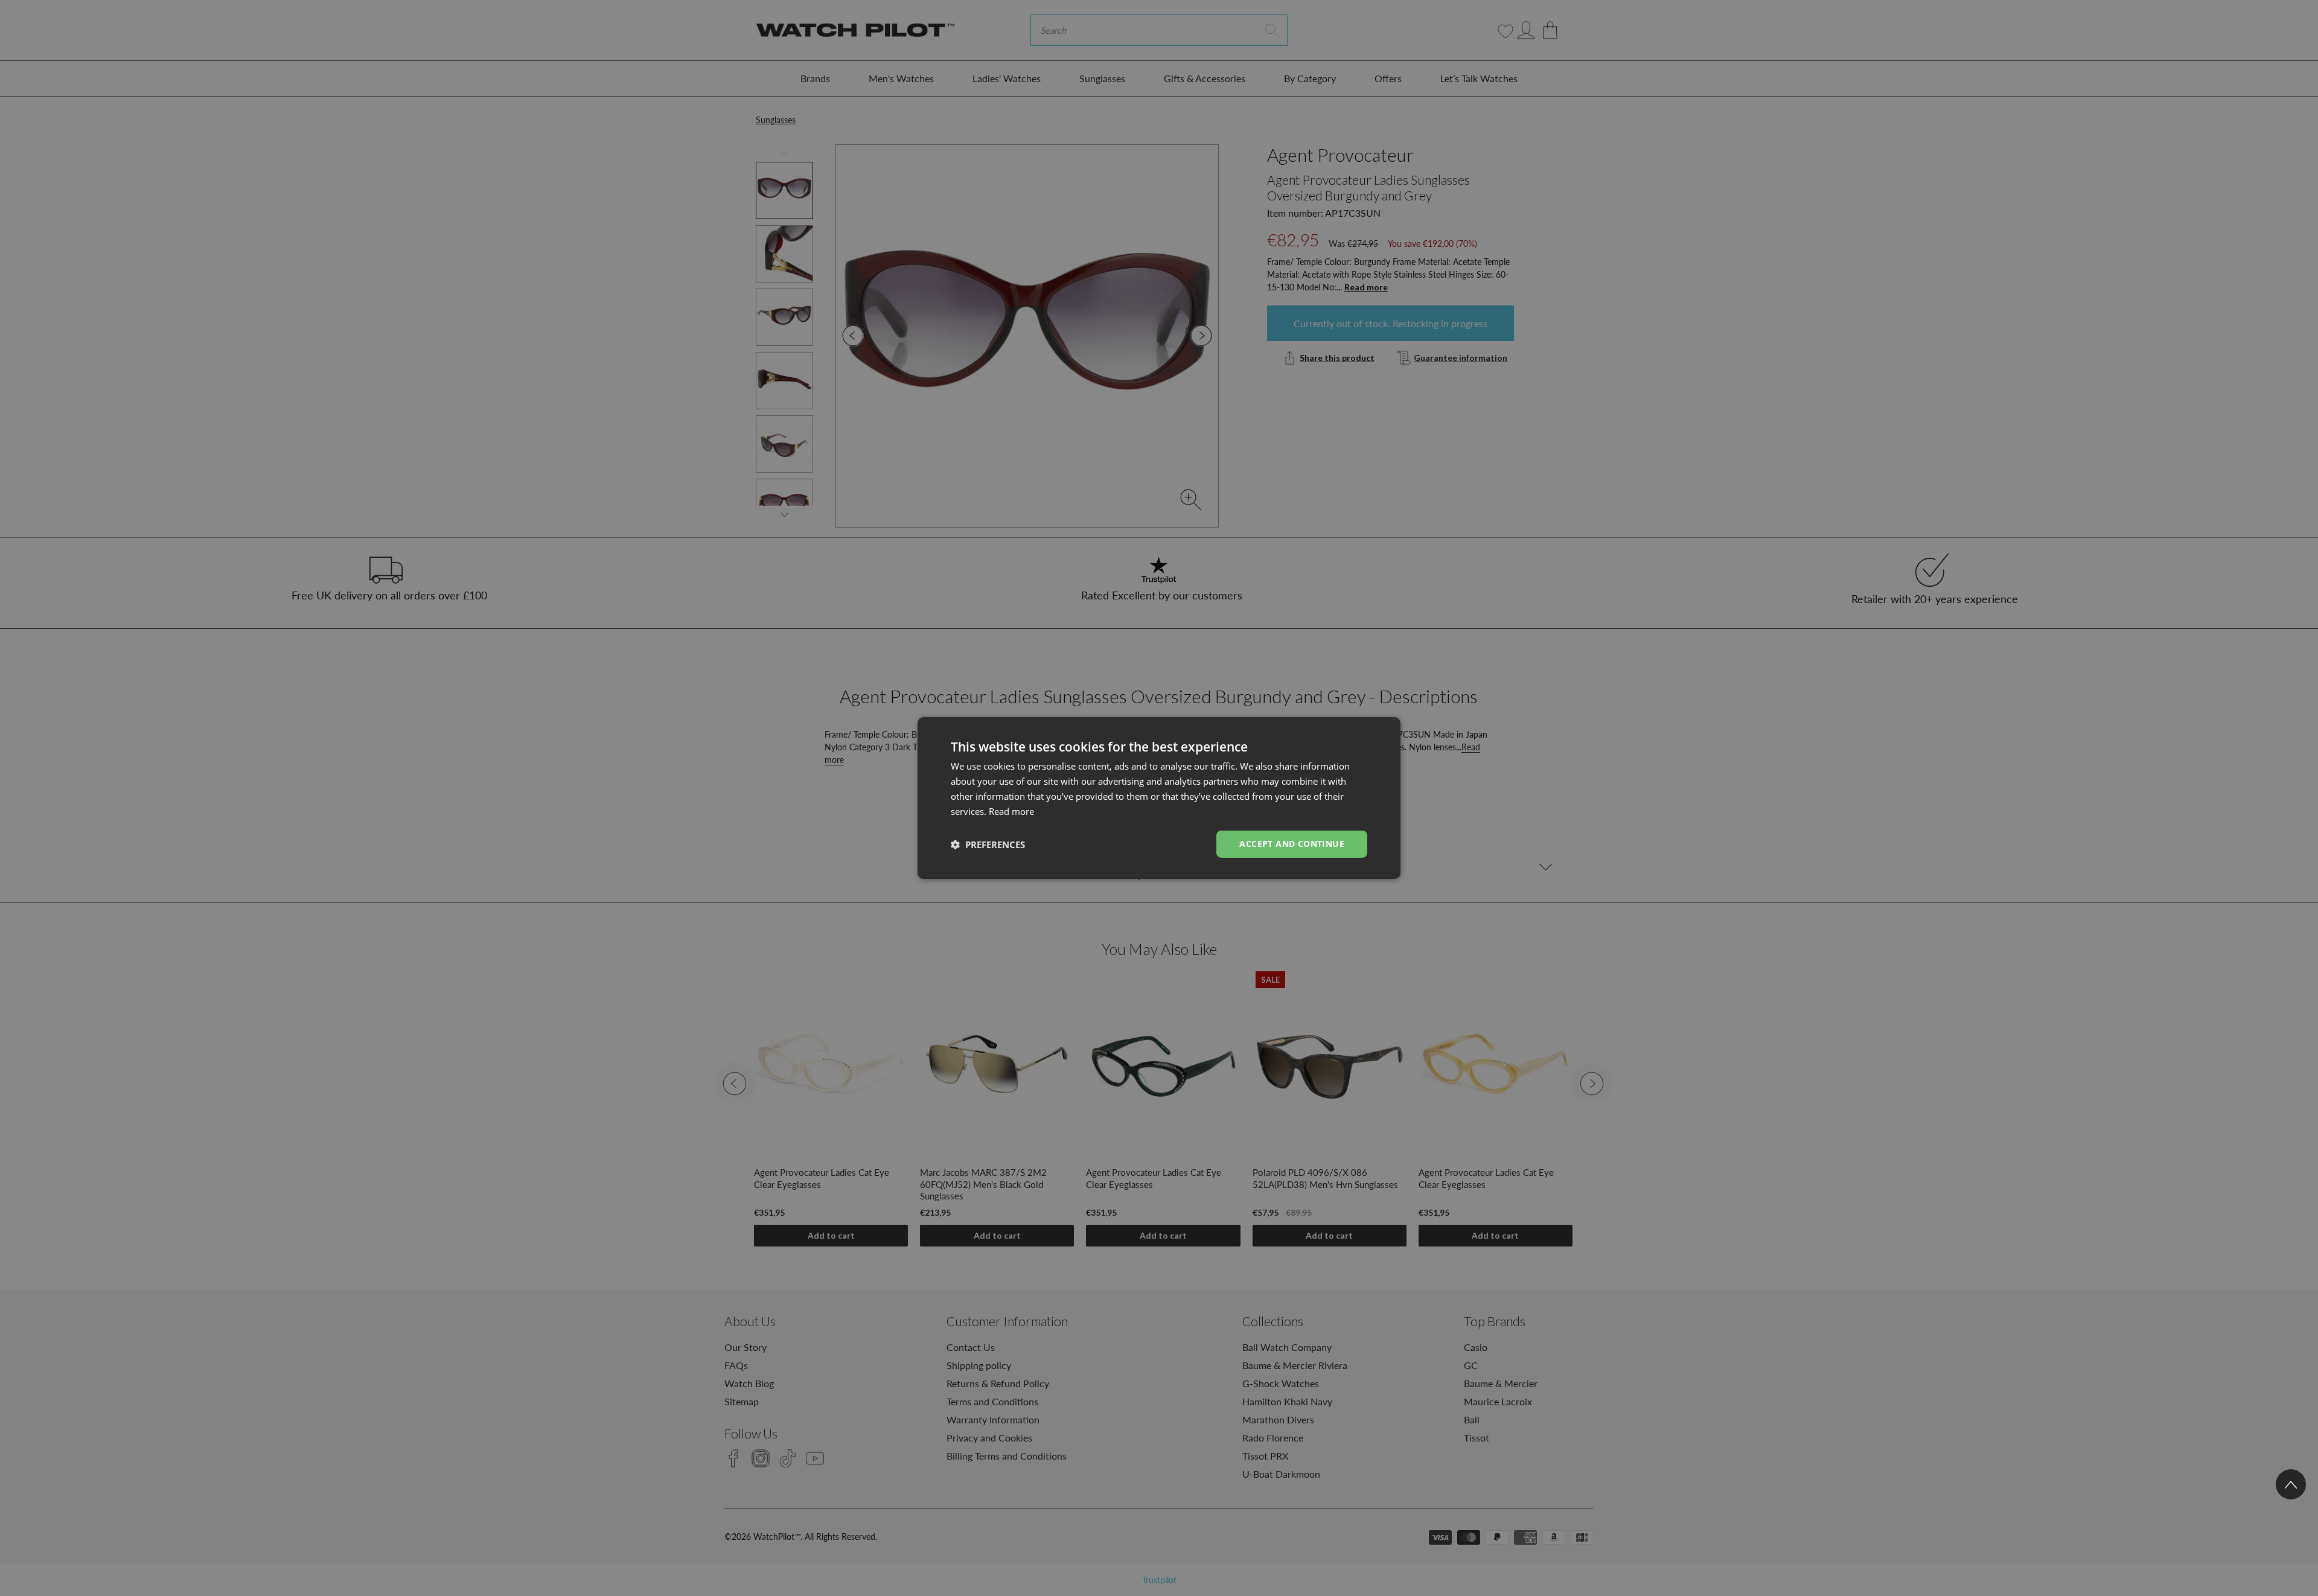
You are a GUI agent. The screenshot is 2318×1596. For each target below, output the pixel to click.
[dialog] (1159, 798)
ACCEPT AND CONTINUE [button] (1292, 844)
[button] (988, 844)
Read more (1011, 811)
